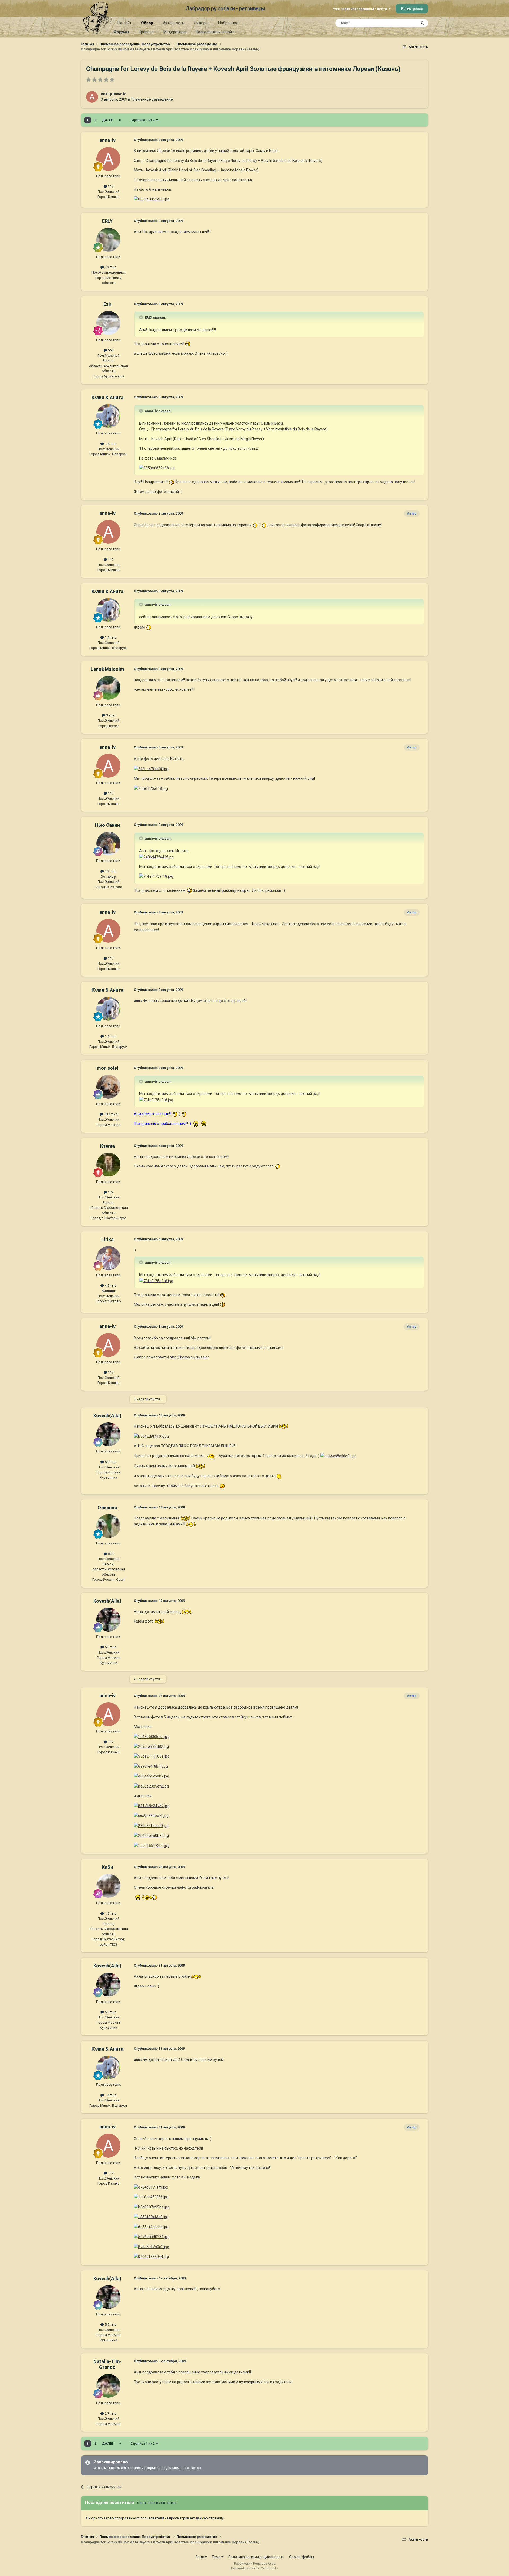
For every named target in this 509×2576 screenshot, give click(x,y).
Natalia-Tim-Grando (107, 2364)
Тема (216, 2557)
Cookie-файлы (302, 2557)
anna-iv (119, 94)
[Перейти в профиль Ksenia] (108, 1165)
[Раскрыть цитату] (142, 317)
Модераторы (175, 32)
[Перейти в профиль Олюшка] (108, 1526)
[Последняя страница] (120, 120)
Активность (174, 23)
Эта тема (402, 23)
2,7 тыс (110, 2414)
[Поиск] (422, 23)
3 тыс (110, 715)
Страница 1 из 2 (143, 120)
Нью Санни (107, 825)
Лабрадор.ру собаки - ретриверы (225, 8)
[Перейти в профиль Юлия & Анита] (108, 416)
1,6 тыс (110, 1913)
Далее (107, 120)
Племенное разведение (152, 99)
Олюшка (107, 1507)
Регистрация (412, 9)
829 (110, 1554)
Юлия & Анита (107, 397)
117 (110, 186)
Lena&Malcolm (107, 669)
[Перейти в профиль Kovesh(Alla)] (108, 1434)
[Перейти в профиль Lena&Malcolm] (108, 688)
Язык (200, 2557)
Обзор (147, 23)
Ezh (107, 304)
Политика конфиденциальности (256, 2557)
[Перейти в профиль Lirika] (108, 1258)
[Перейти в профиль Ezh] (108, 323)
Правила (146, 32)
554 (110, 350)
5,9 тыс (110, 1462)
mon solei (107, 1068)
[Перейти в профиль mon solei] (108, 1087)
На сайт (124, 23)
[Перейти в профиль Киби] (108, 1886)
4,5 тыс (110, 1285)
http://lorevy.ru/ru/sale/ (189, 1357)
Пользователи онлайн (215, 32)
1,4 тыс (110, 444)
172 (110, 1192)
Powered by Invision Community (254, 2568)
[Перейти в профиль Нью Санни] (108, 844)
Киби (107, 1867)
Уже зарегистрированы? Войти (361, 9)
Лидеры (201, 23)
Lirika (107, 1239)
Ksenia (107, 1146)
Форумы (121, 32)
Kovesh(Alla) (107, 1416)
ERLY (107, 221)
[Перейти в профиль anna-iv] (92, 97)
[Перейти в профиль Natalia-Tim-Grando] (108, 2386)
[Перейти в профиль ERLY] (108, 240)
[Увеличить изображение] (188, 344)
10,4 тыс (110, 1114)
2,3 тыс (110, 267)
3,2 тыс (110, 871)
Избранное (228, 23)
